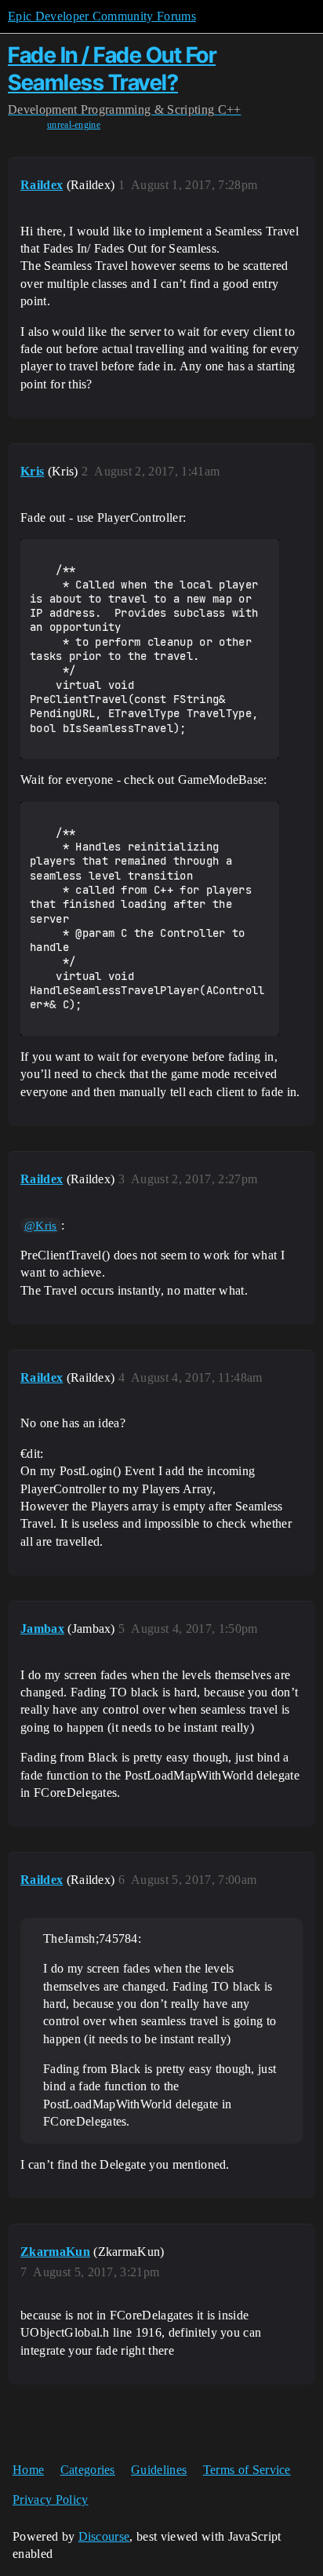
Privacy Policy (50, 2499)
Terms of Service (247, 2470)
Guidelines (159, 2470)
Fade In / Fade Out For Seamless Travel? (112, 69)
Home (28, 2470)
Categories (88, 2470)
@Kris (41, 1226)
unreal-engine (74, 125)
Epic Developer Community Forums (102, 16)
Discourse (104, 2536)
